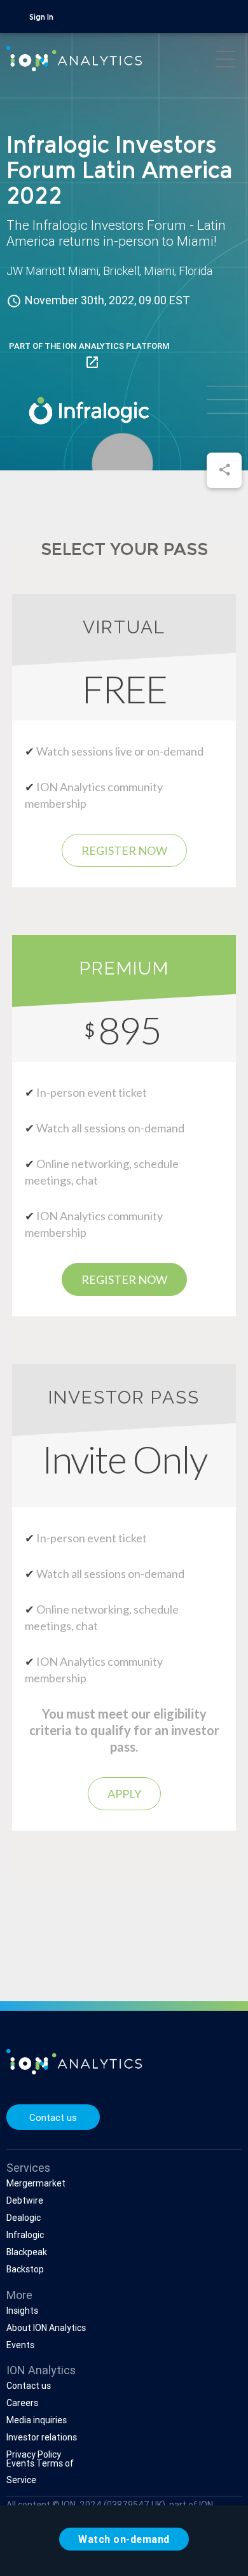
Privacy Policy (34, 2454)
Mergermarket (36, 2183)
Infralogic (25, 2235)
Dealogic (24, 2218)
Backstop (25, 2269)
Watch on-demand (124, 2539)
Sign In (41, 18)
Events (20, 2345)
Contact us (53, 2117)
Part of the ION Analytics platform (89, 355)
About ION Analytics (46, 2328)
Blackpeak (27, 2252)
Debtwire (25, 2200)
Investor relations (42, 2437)
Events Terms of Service (40, 2472)
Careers (22, 2403)
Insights (22, 2311)
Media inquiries (37, 2420)
